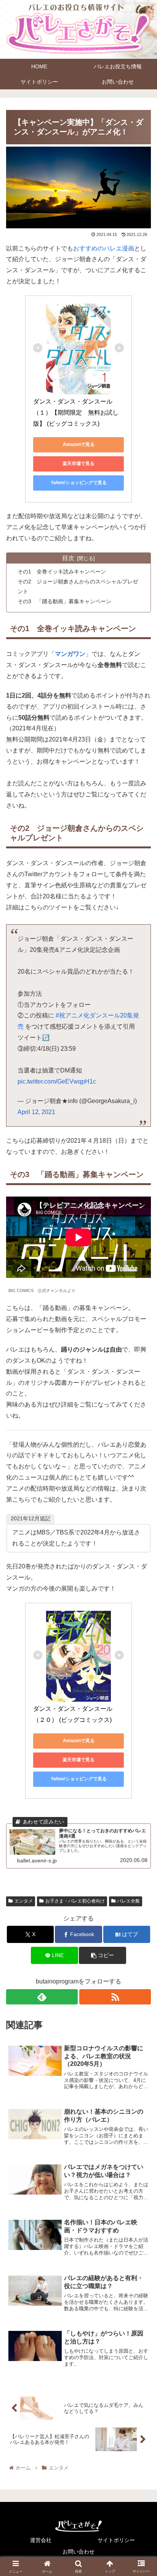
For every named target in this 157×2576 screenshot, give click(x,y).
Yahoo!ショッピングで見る (79, 483)
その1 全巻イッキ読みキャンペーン (62, 572)
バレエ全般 (128, 1901)
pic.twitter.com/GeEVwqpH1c (57, 1081)
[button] (103, 1955)
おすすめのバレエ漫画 (104, 248)
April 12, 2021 (36, 1112)
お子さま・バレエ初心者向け (75, 1901)
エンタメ (24, 1901)
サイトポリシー (116, 2540)
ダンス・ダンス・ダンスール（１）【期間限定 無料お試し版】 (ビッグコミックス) (76, 413)
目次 (68, 558)
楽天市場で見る (78, 464)
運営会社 (41, 2540)
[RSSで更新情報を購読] (115, 1997)
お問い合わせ (78, 2552)
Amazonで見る (79, 444)
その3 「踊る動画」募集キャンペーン (64, 601)
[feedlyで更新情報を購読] (42, 1997)
